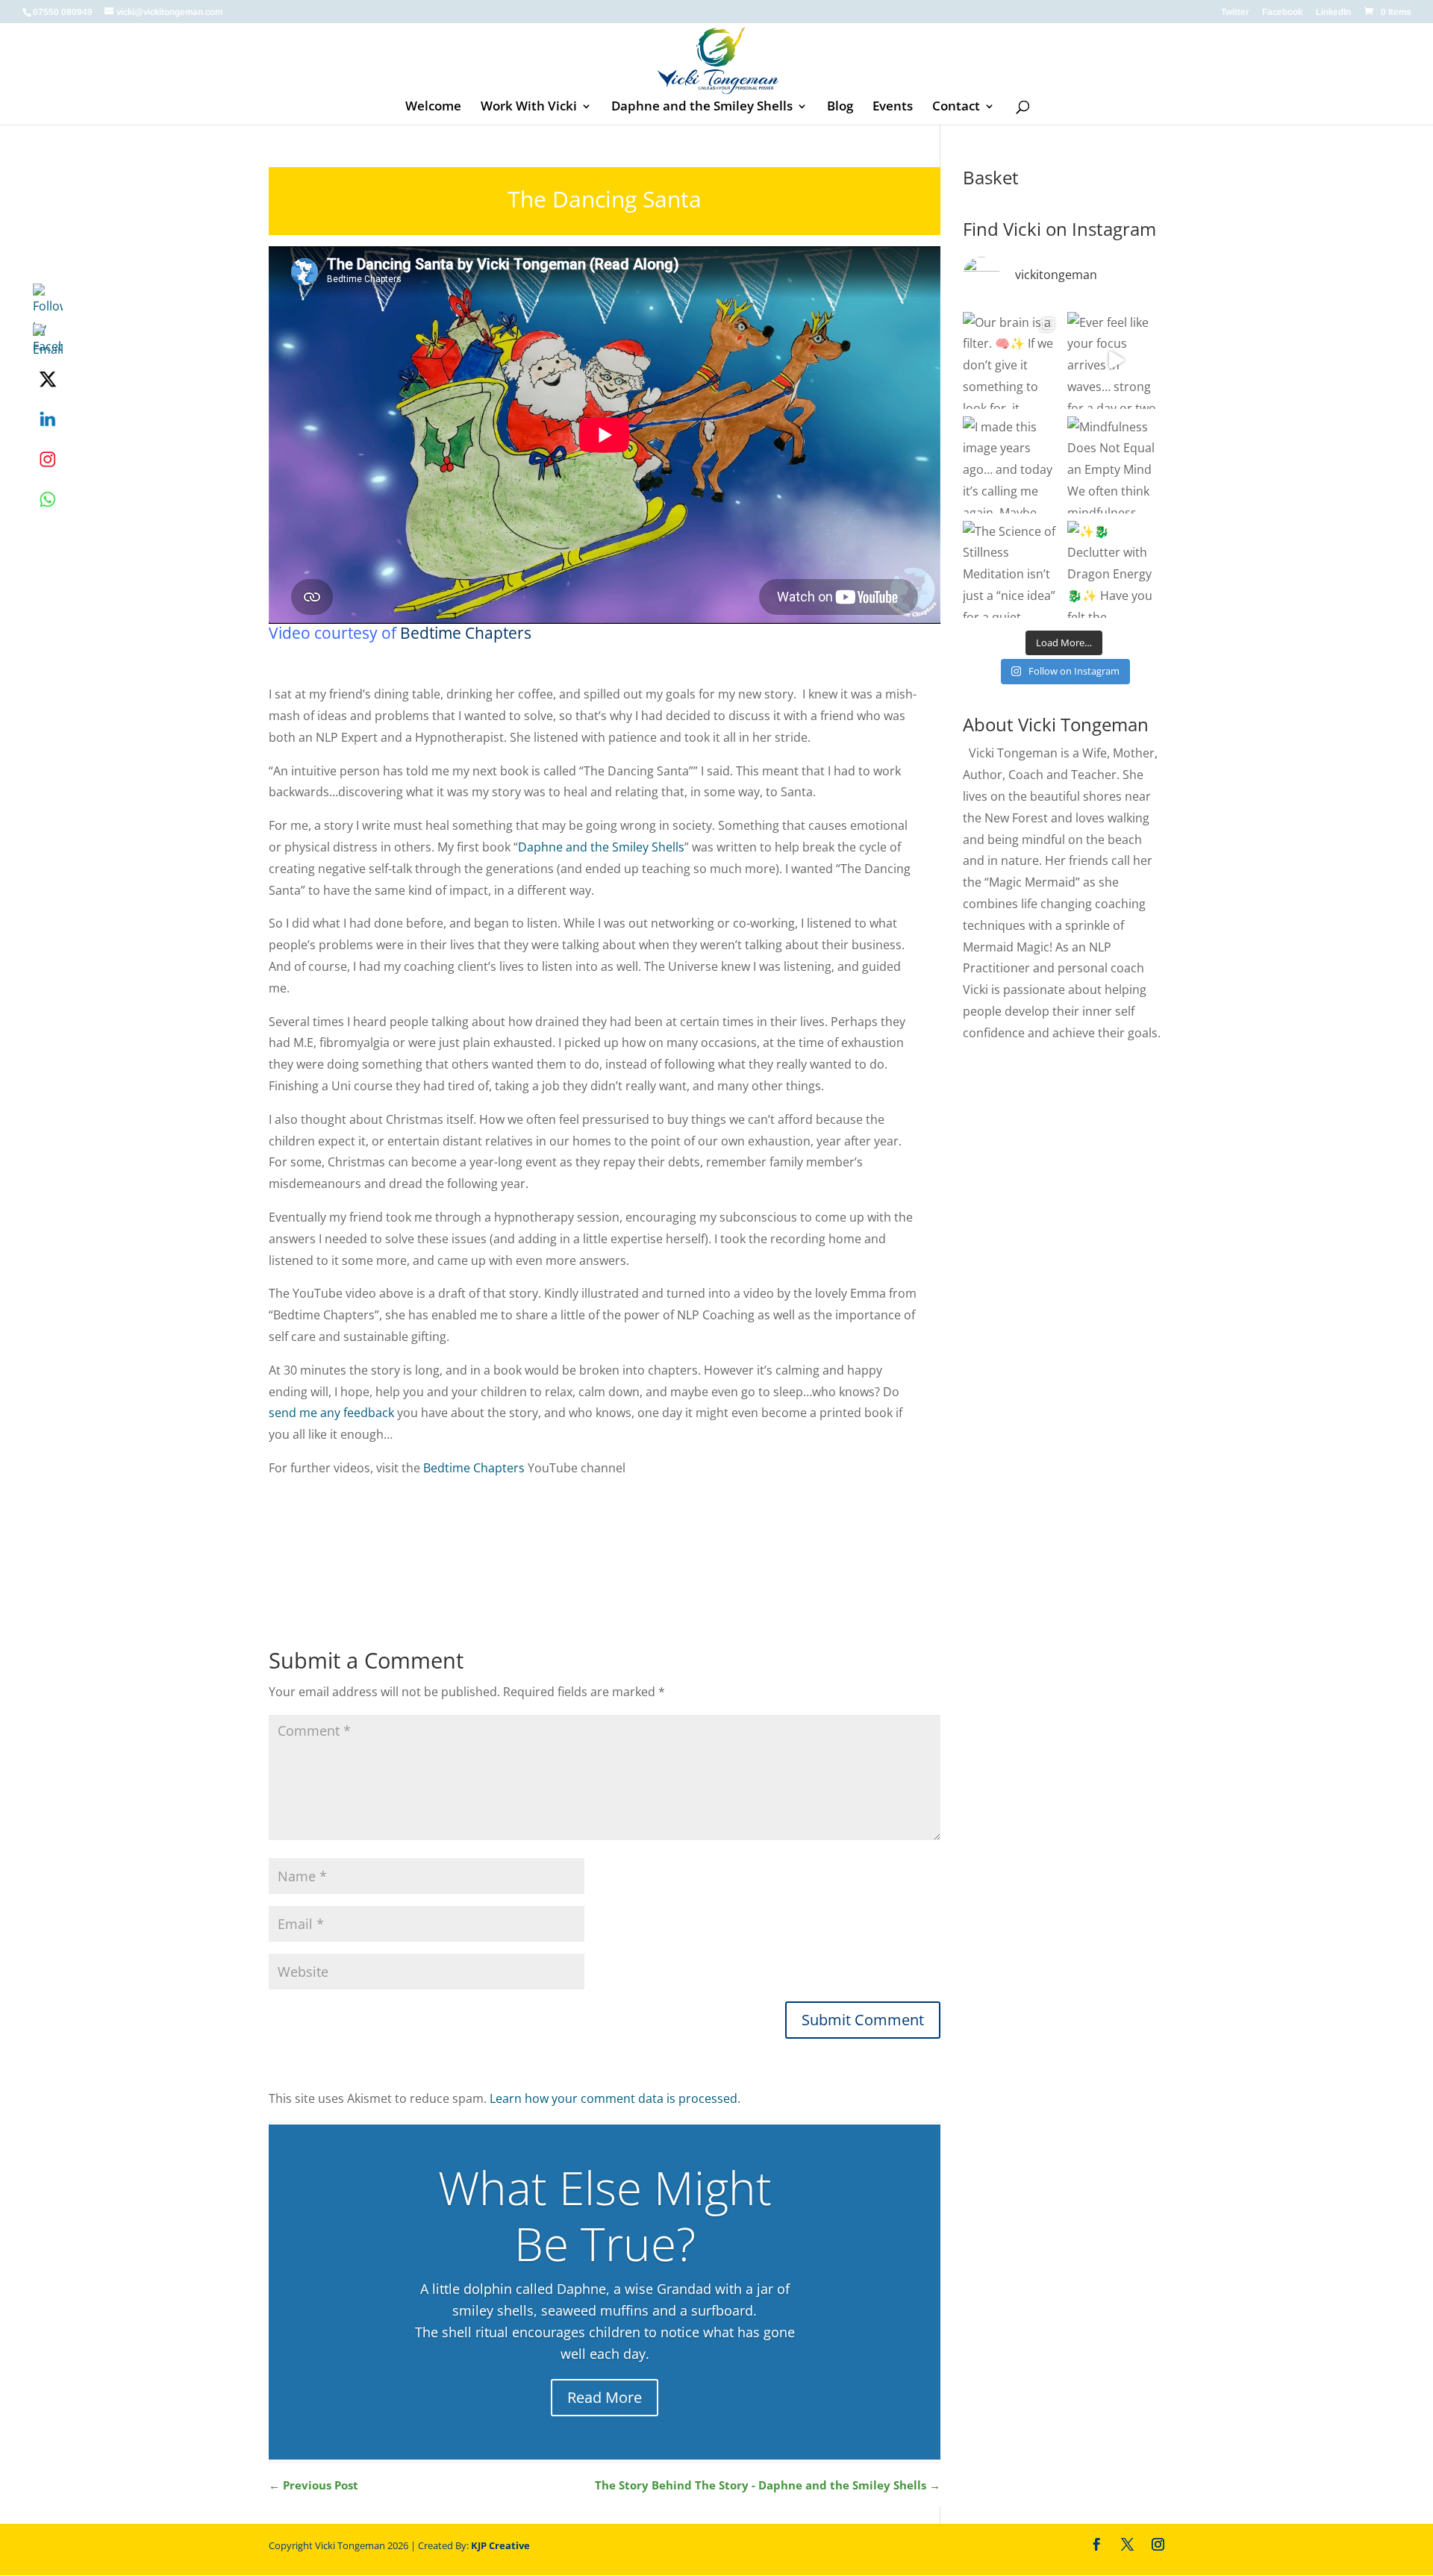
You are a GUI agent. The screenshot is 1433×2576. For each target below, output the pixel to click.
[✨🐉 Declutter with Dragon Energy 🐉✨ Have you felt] (1116, 569)
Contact (956, 107)
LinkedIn (1333, 12)
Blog (840, 107)
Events (893, 107)
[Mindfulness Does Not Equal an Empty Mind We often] (1116, 465)
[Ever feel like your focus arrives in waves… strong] (1116, 360)
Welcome (433, 107)
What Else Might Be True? (605, 2215)
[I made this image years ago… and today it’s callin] (1011, 465)
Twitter (1235, 12)
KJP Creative (500, 2545)
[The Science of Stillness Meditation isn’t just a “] (1011, 569)
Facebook (1282, 12)
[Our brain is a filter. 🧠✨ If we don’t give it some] (1011, 360)
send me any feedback (331, 1413)
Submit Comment (863, 2020)
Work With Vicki (529, 107)
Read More (605, 2397)
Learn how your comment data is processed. (615, 2098)
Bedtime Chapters (466, 633)
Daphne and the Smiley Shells (702, 107)
